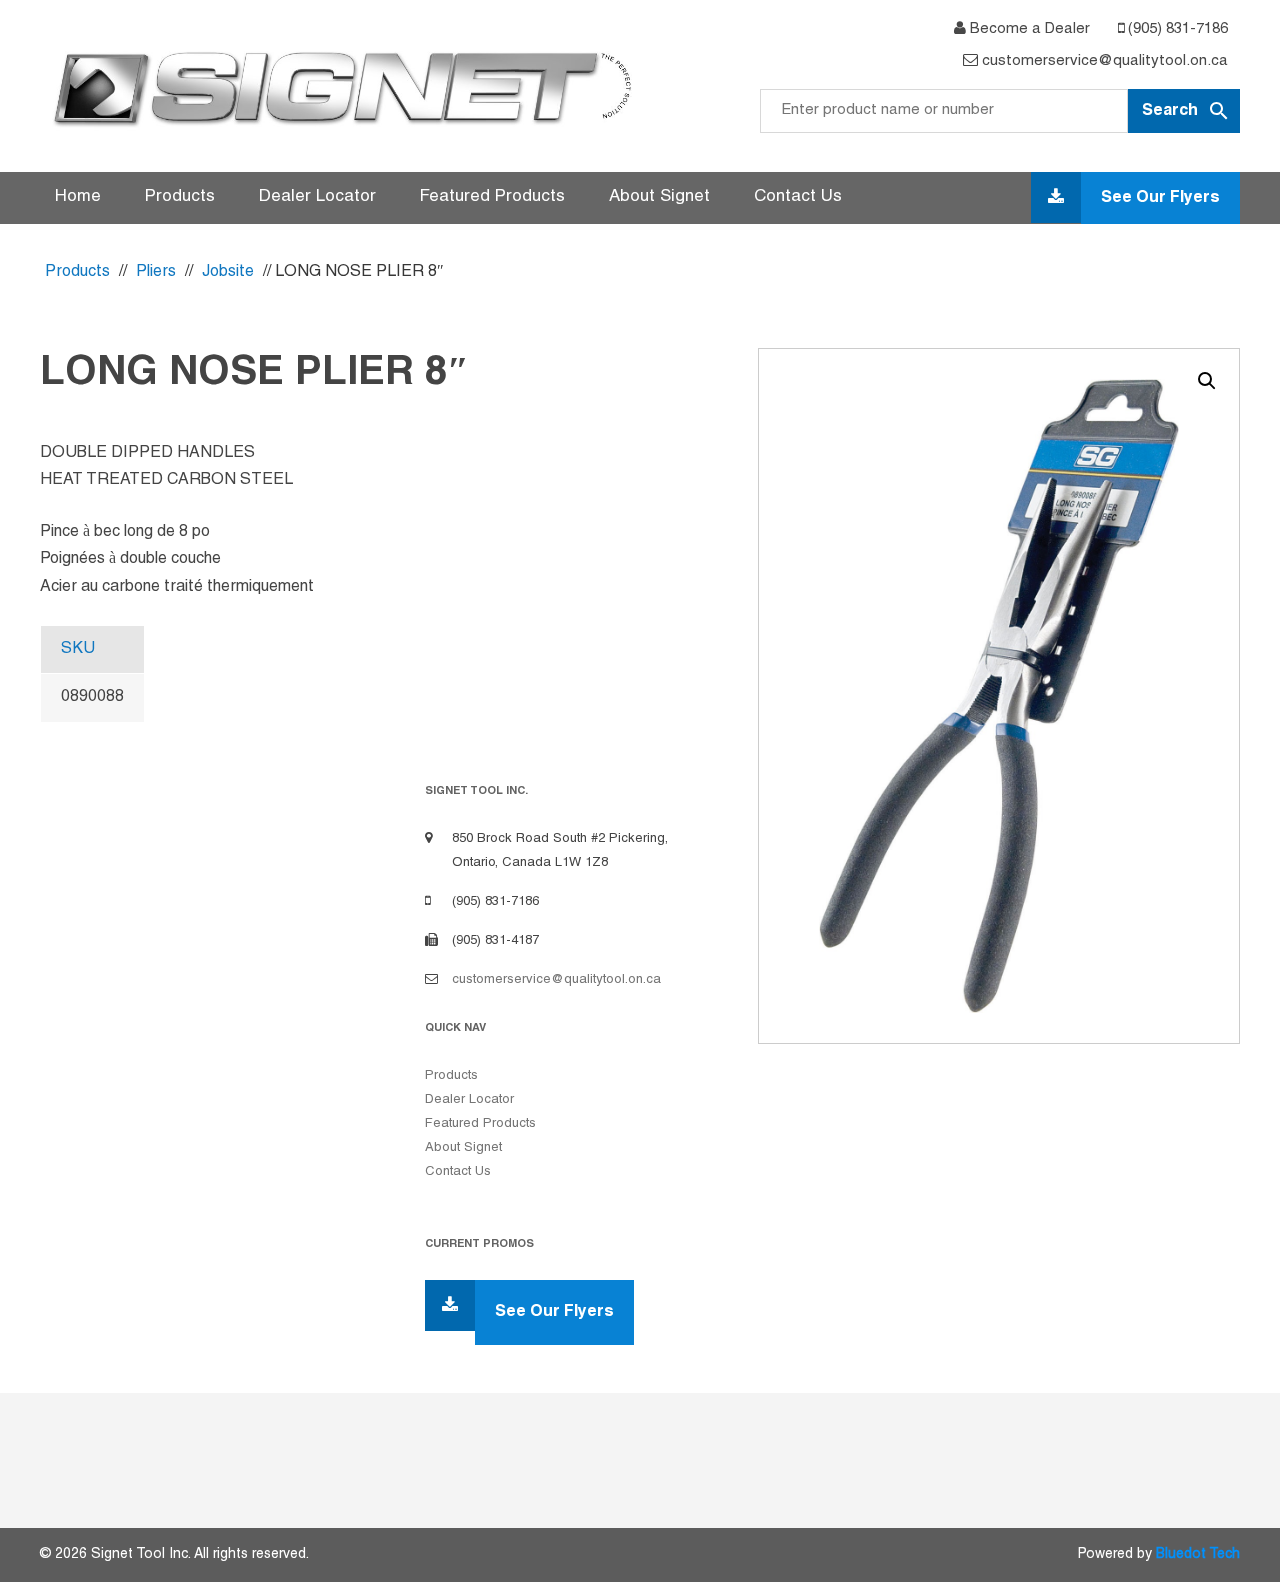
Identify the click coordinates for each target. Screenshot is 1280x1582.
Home (78, 197)
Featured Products (492, 197)
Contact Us (798, 197)
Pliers (156, 272)
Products (180, 197)
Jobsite (228, 272)
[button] (1207, 381)
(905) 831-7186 (1176, 29)
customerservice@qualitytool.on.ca (1103, 61)
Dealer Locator (317, 197)
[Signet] (340, 88)
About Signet (659, 197)
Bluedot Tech (1198, 1554)
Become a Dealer (1028, 29)
